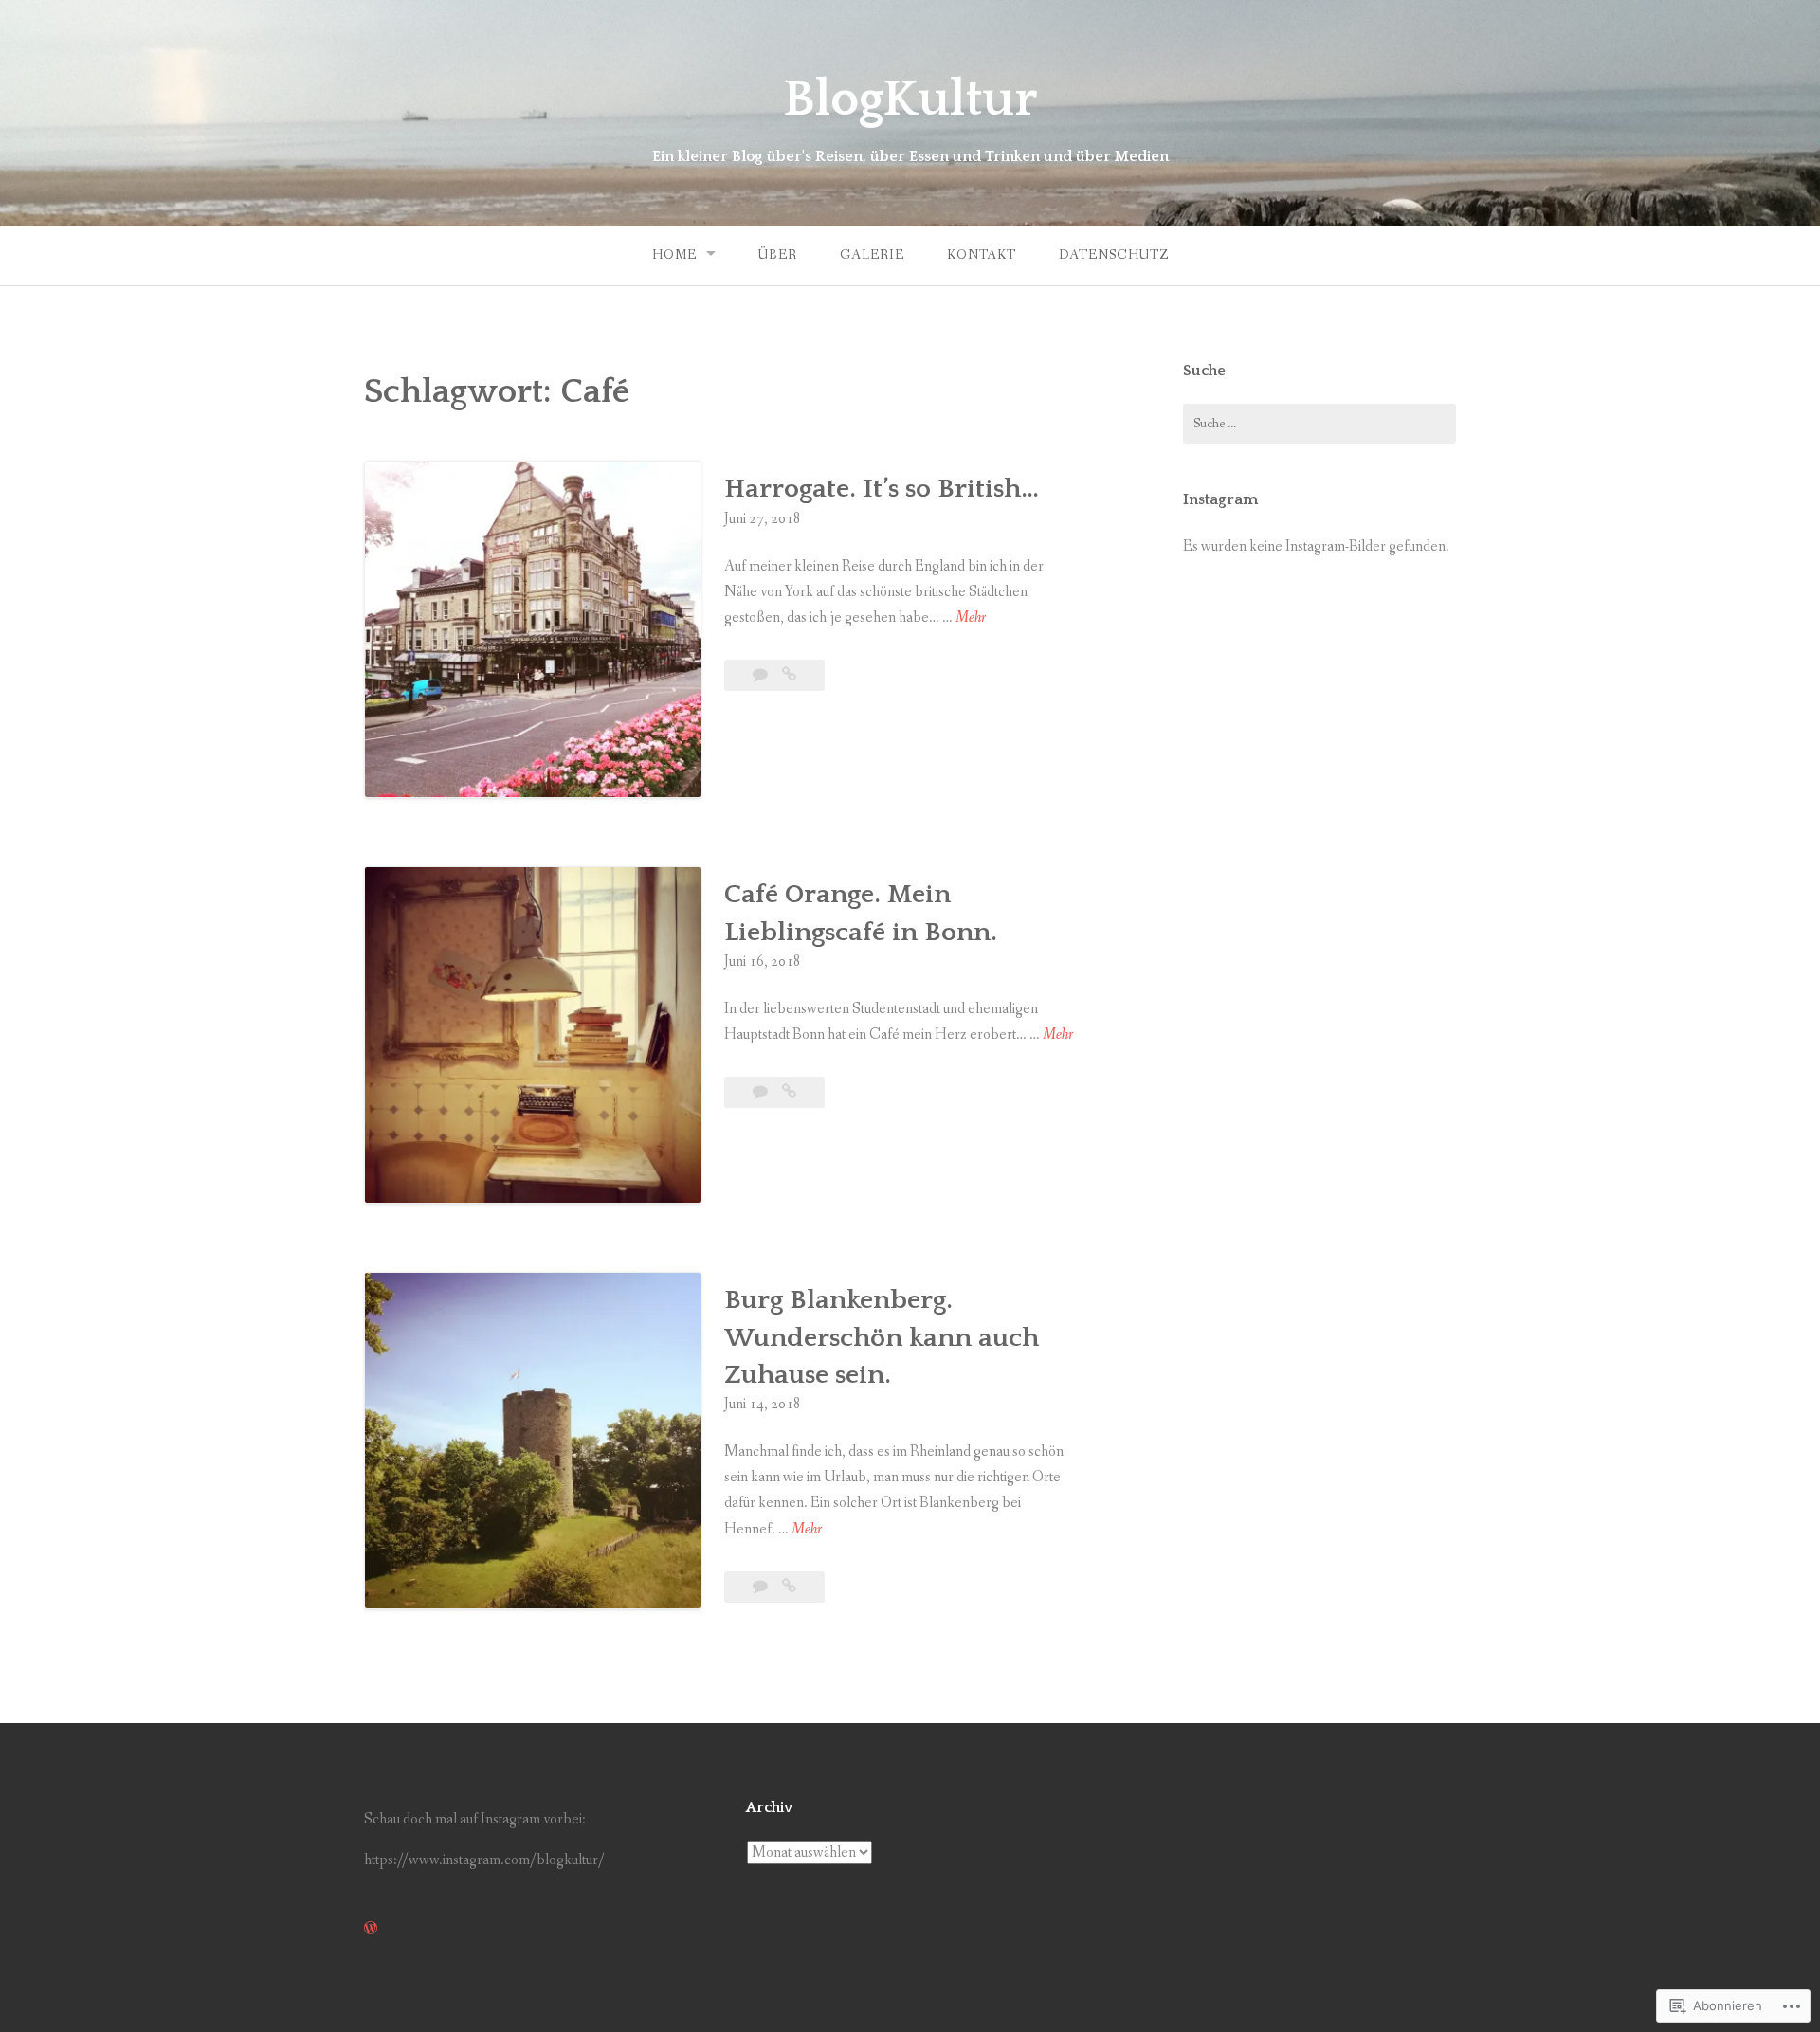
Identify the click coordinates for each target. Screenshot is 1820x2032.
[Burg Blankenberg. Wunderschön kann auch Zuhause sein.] (789, 1587)
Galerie (872, 255)
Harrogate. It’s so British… (882, 489)
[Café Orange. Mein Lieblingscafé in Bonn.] (789, 1092)
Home (674, 255)
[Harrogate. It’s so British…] (789, 675)
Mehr (971, 618)
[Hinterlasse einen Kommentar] (762, 675)
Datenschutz (1114, 255)
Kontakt (982, 255)
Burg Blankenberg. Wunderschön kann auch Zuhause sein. (882, 1337)
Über (778, 255)
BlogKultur (910, 100)
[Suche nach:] (1319, 424)
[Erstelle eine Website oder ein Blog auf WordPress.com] (371, 1929)
